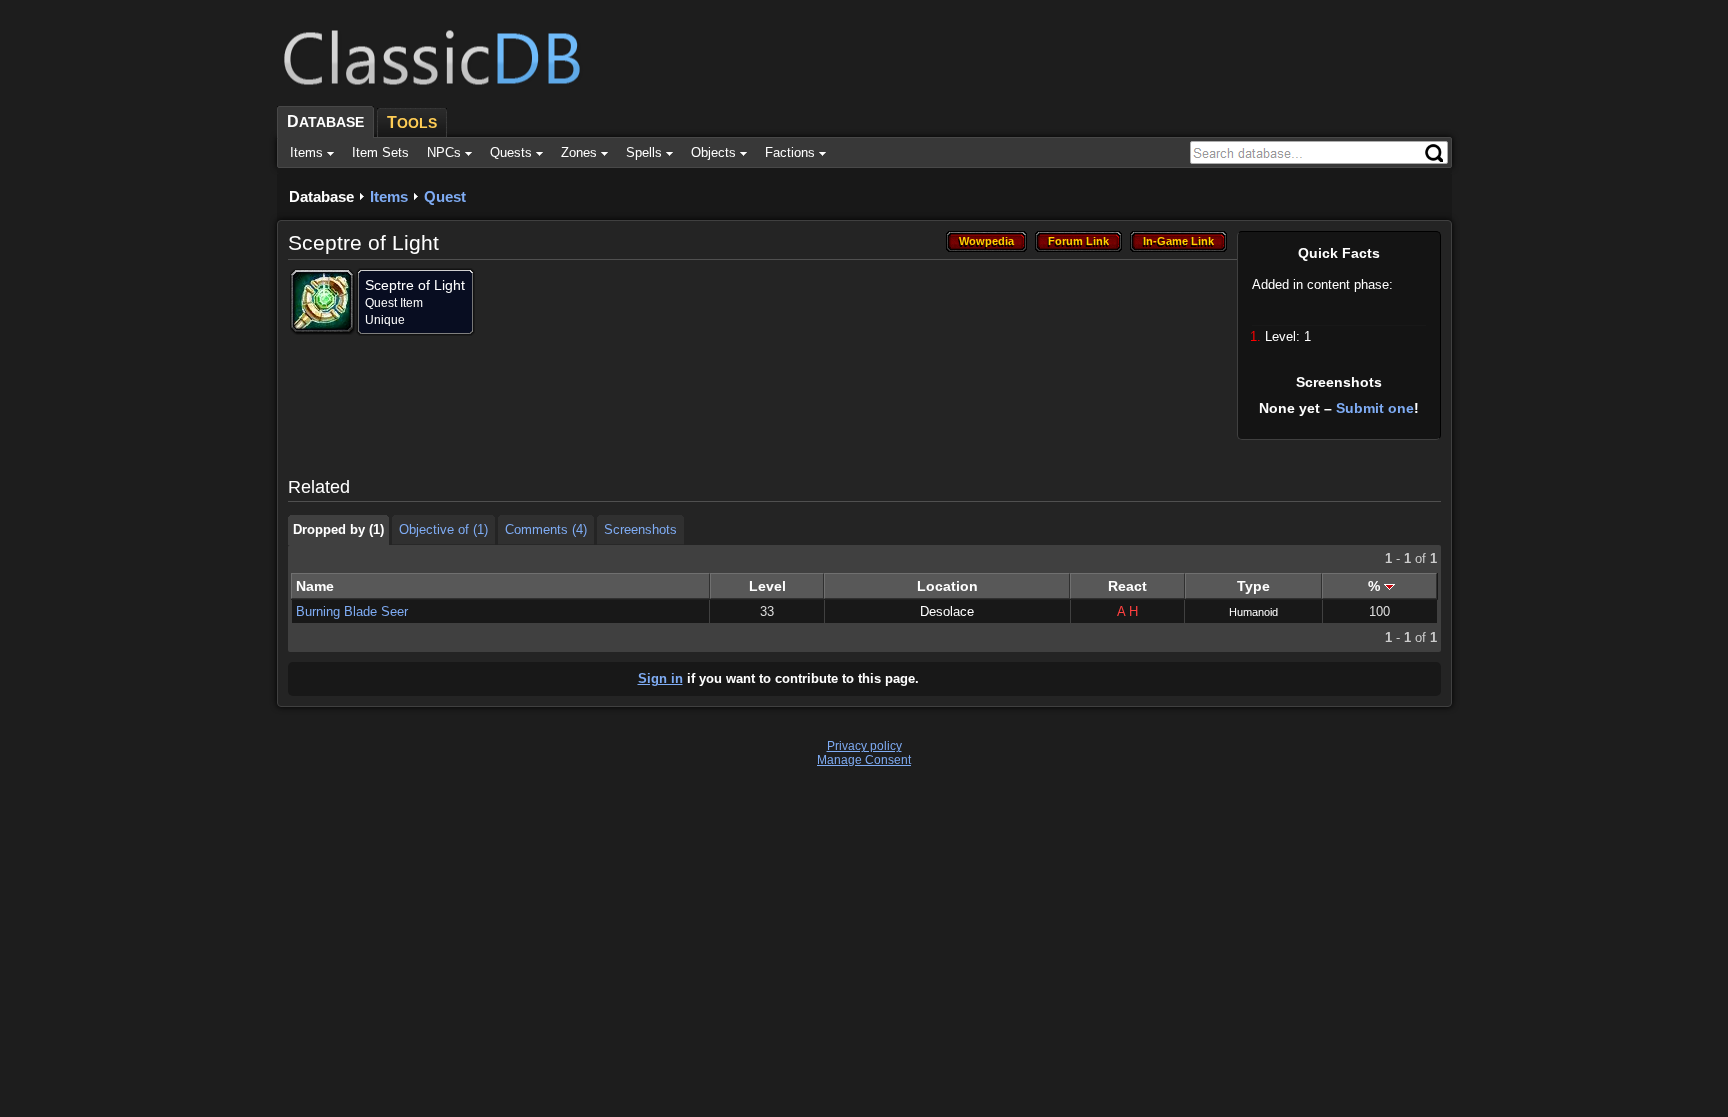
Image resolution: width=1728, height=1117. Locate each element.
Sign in (660, 678)
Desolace (947, 611)
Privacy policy (864, 746)
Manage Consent (864, 760)
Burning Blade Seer (352, 611)
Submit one (1375, 408)
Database (321, 196)
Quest (445, 196)
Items (389, 196)
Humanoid (1253, 612)
